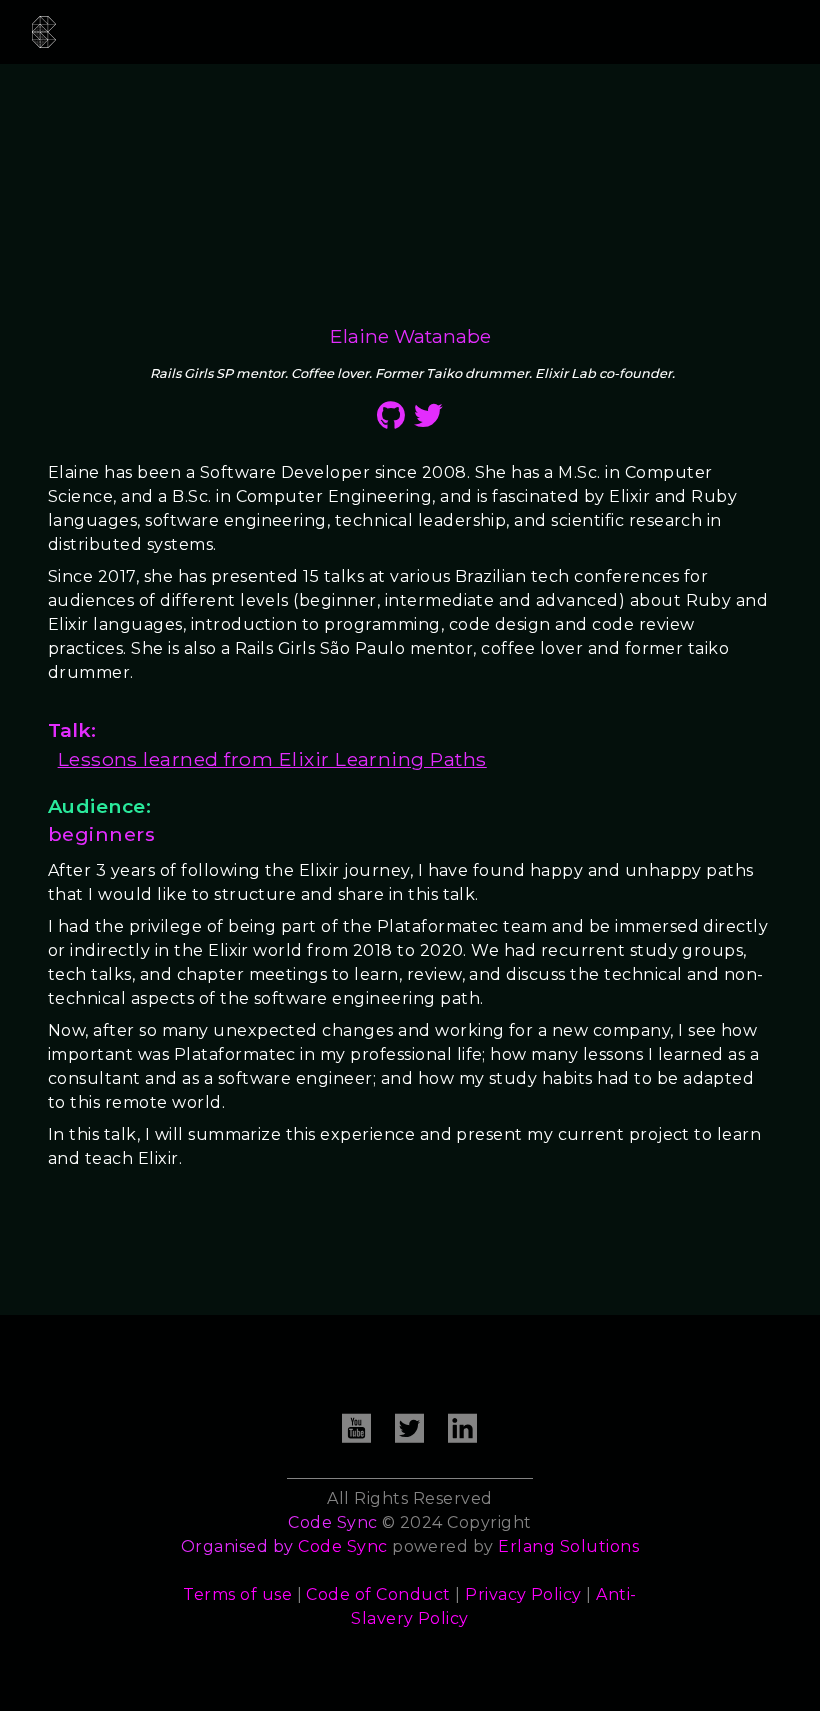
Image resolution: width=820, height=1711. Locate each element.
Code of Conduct (378, 1594)
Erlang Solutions (568, 1546)
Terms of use (237, 1594)
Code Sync (342, 1546)
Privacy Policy (523, 1594)
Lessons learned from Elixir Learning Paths (272, 759)
